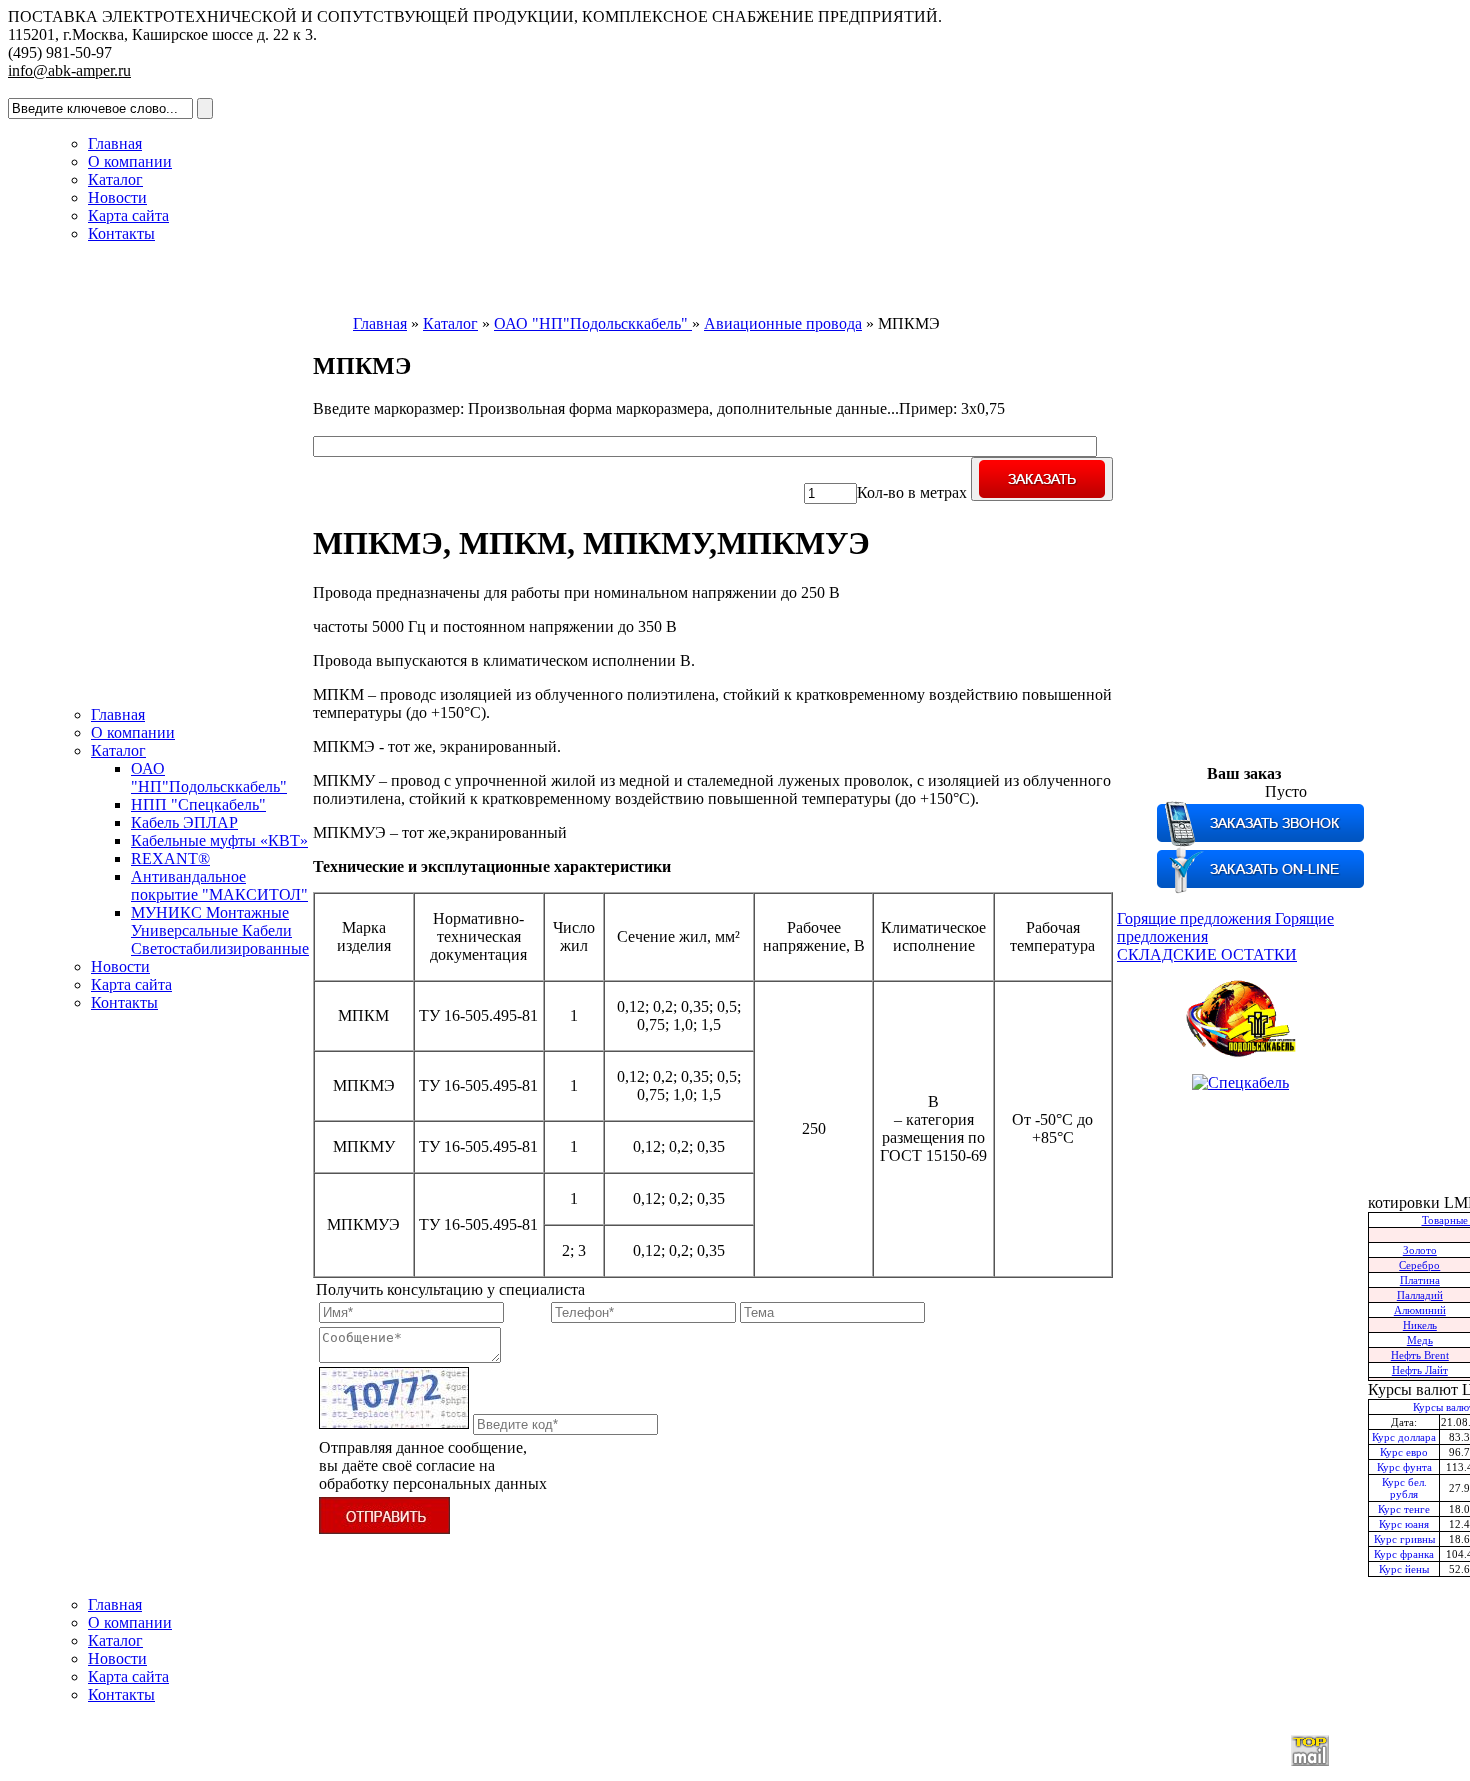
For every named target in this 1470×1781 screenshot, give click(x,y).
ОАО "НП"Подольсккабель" (209, 777)
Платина (1420, 1280)
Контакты (121, 233)
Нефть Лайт (1420, 1370)
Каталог (115, 179)
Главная (115, 143)
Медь (1420, 1340)
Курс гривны (1404, 1539)
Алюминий (1420, 1310)
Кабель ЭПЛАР (184, 822)
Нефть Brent (1420, 1355)
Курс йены (1404, 1569)
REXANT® (170, 858)
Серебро (1419, 1265)
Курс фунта (1404, 1467)
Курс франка (1404, 1554)
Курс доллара (1404, 1437)
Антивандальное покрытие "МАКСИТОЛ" (219, 885)
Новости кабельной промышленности (160, 1052)
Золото (1420, 1250)
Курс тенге (1404, 1509)
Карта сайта (128, 215)
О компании (130, 161)
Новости (117, 197)
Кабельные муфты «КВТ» (219, 840)
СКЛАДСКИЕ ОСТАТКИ (1207, 954)
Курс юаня (1404, 1524)
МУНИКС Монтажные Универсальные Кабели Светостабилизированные (220, 930)
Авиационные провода (783, 323)
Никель (1420, 1325)
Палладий (1420, 1295)
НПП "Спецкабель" (198, 804)
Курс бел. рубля (1404, 1488)
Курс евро (1404, 1452)
